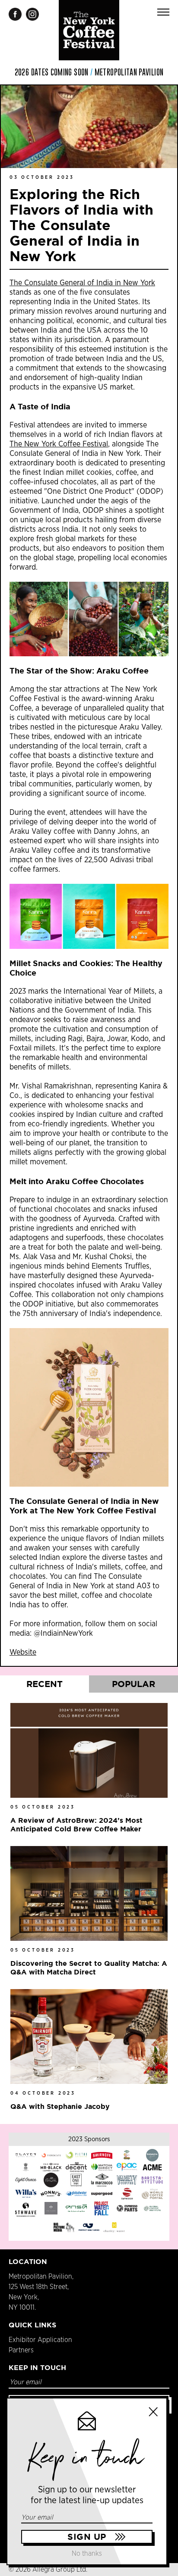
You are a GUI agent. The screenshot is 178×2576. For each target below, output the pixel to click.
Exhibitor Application (40, 2340)
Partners (21, 2350)
